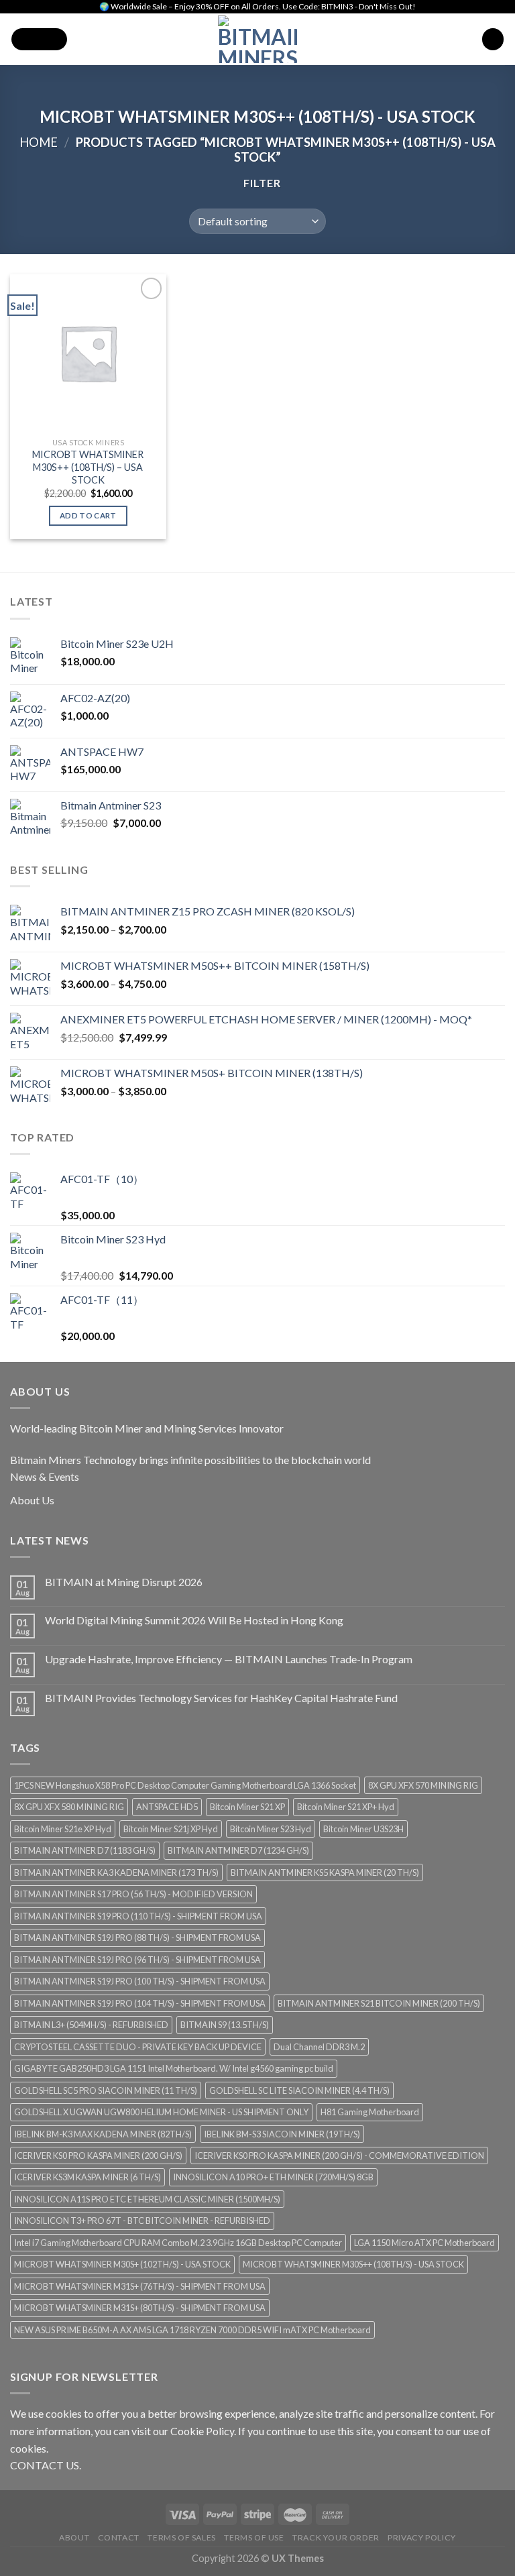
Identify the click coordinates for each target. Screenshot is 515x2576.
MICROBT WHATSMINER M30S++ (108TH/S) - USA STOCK (353, 2264)
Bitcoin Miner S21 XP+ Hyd (346, 1807)
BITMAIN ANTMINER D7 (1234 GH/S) (238, 1850)
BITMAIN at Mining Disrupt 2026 (124, 1582)
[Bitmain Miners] (258, 39)
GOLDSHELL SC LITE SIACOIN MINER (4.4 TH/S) (299, 2090)
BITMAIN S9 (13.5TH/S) (225, 2025)
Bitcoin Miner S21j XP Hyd (171, 1829)
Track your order (336, 2537)
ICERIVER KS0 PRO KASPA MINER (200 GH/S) (98, 2155)
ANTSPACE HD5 (167, 1807)
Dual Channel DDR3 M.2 (319, 2047)
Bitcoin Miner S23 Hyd (271, 1829)
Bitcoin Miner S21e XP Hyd (63, 1829)
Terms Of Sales (182, 2537)
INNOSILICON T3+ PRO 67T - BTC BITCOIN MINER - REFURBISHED (142, 2221)
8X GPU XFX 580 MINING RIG (69, 1807)
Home (39, 142)
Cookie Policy (202, 2431)
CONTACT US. (46, 2465)
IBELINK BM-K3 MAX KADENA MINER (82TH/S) (103, 2134)
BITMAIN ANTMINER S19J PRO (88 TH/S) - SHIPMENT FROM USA (137, 1938)
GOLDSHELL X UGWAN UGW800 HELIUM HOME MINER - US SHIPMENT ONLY (161, 2112)
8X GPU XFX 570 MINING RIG (423, 1785)
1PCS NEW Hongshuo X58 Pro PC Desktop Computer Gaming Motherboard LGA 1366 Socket (185, 1785)
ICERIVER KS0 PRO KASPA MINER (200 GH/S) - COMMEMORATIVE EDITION (339, 2155)
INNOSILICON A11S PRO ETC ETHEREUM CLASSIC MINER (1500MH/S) (147, 2199)
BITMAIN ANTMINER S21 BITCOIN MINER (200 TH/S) (379, 2003)
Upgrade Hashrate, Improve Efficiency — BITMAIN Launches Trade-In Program (229, 1659)
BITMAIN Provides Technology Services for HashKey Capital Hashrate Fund (221, 1698)
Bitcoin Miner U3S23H (363, 1829)
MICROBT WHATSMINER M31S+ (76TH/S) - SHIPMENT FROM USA (140, 2286)
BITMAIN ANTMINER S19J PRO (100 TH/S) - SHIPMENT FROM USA (140, 1981)
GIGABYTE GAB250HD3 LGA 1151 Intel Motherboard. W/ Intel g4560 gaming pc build (174, 2068)
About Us (32, 1500)
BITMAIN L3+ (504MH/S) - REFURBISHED (91, 2025)
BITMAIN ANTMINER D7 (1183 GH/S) (85, 1850)
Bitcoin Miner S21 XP (247, 1807)
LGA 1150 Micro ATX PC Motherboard (424, 2243)
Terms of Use (254, 2537)
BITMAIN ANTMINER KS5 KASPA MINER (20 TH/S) (325, 1872)
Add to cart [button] (88, 515)
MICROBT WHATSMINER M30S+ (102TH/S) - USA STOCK (122, 2264)
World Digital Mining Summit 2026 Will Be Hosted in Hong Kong (194, 1620)
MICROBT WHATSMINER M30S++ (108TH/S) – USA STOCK (88, 467)
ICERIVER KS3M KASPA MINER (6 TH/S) (88, 2177)
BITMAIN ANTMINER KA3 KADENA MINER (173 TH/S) (116, 1872)
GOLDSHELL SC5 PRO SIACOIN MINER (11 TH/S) (106, 2090)
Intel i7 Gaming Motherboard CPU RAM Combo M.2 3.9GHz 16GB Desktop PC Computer (178, 2243)
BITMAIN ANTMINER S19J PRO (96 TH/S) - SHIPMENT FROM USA (137, 1960)
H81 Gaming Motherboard (370, 2112)
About (74, 2537)
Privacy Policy (422, 2537)
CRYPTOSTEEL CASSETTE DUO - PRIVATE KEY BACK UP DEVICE (138, 2047)
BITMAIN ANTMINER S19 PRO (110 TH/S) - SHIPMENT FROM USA (138, 1916)
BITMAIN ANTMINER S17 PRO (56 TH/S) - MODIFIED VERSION (133, 1894)
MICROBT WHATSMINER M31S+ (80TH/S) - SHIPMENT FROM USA (140, 2308)
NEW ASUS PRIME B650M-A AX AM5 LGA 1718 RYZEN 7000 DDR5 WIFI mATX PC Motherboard (192, 2330)
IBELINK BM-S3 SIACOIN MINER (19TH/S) (282, 2134)
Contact (119, 2537)
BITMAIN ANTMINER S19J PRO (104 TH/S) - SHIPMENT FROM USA (140, 2003)
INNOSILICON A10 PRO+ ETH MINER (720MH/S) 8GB (273, 2177)
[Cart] (493, 39)
